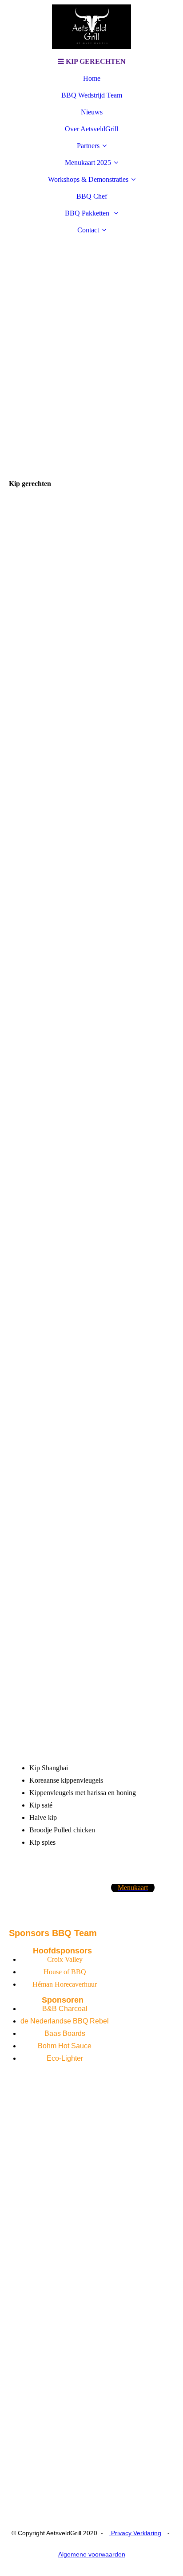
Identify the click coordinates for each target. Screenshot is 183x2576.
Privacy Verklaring (135, 2533)
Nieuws (92, 112)
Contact (88, 230)
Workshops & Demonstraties (88, 179)
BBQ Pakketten (88, 213)
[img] (91, 27)
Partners (88, 146)
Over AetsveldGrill (91, 129)
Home (92, 78)
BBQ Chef (92, 196)
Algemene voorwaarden (92, 2554)
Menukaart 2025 (88, 163)
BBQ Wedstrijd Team (92, 95)
